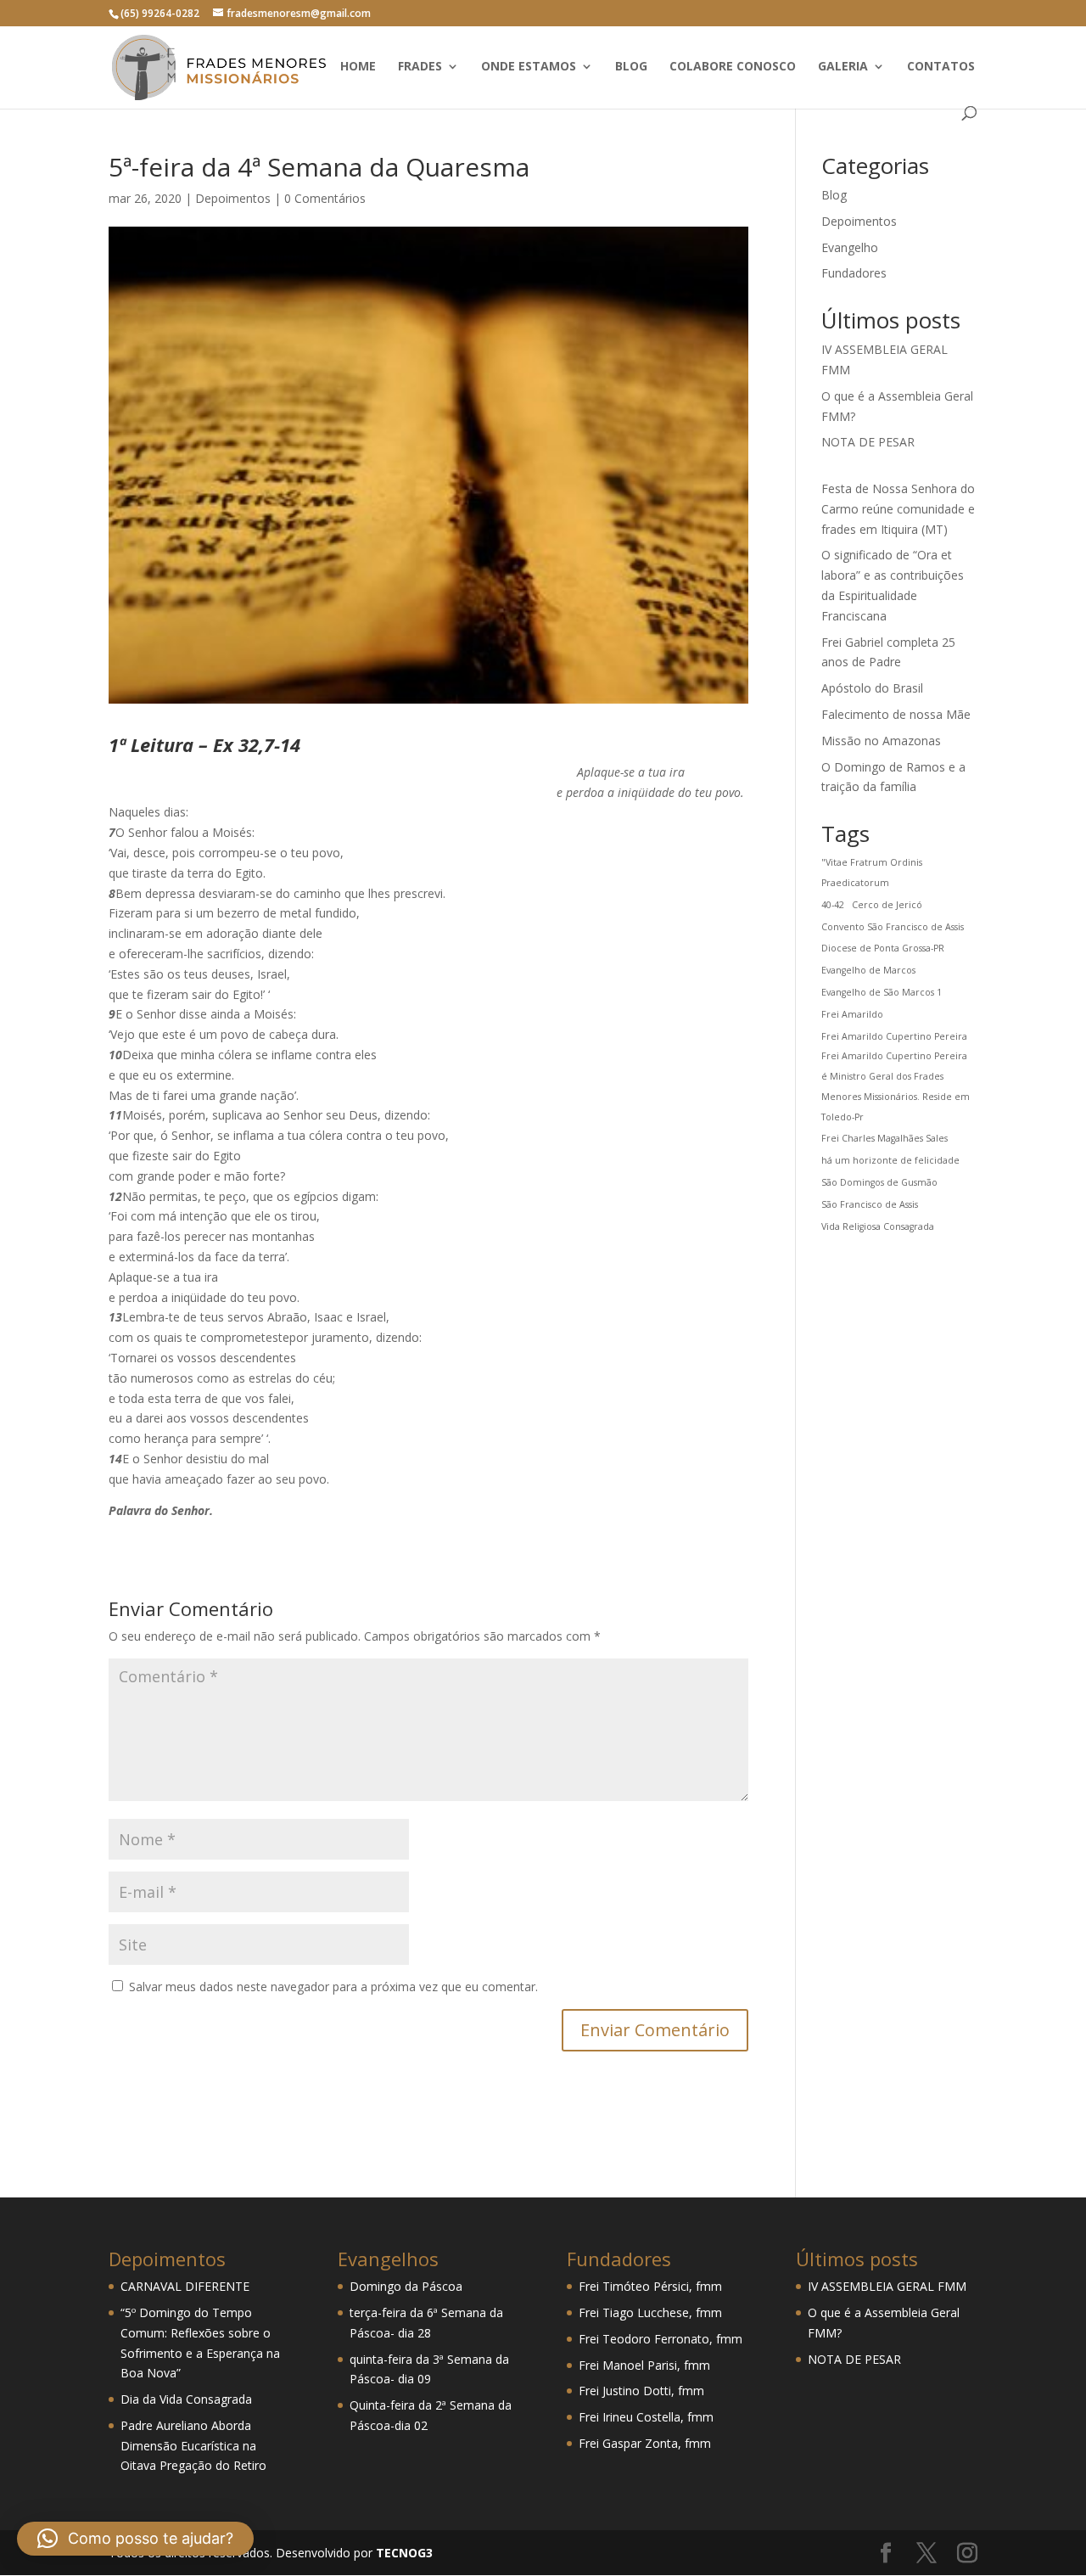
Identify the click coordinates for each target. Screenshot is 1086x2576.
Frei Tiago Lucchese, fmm (650, 2312)
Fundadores (854, 273)
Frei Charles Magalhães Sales (884, 1138)
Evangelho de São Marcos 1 (882, 992)
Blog (631, 67)
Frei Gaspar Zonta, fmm (645, 2443)
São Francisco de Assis (870, 1204)
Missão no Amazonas (881, 741)
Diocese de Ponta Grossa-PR (883, 948)
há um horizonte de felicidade (890, 1160)
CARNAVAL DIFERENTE (185, 2286)
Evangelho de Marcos (868, 970)
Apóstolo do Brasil (872, 688)
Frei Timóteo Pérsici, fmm (650, 2286)
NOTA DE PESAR (868, 442)
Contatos (941, 67)
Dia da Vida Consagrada (186, 2399)
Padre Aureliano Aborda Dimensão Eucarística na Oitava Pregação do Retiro (193, 2446)
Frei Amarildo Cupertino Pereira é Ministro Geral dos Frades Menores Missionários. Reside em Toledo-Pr (896, 1086)
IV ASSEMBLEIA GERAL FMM (887, 2286)
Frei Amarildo (852, 1014)
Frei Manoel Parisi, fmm (644, 2365)
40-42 (833, 905)
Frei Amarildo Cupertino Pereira (894, 1036)
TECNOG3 (403, 2553)
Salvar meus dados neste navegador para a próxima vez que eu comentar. (333, 1987)
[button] (135, 2539)
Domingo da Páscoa (406, 2286)
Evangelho (850, 247)
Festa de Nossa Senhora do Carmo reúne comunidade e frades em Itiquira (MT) (898, 509)
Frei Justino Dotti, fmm (641, 2391)
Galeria (843, 67)
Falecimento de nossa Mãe (896, 714)
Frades (420, 67)
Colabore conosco (733, 67)
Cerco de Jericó (887, 905)
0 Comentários (325, 198)
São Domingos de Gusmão (879, 1182)
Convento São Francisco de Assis (893, 927)
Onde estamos (529, 67)
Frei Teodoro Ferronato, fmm (661, 2339)
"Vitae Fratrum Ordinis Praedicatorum (872, 873)
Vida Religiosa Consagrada (878, 1226)
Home (358, 67)
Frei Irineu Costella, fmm (646, 2417)
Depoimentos (233, 198)
